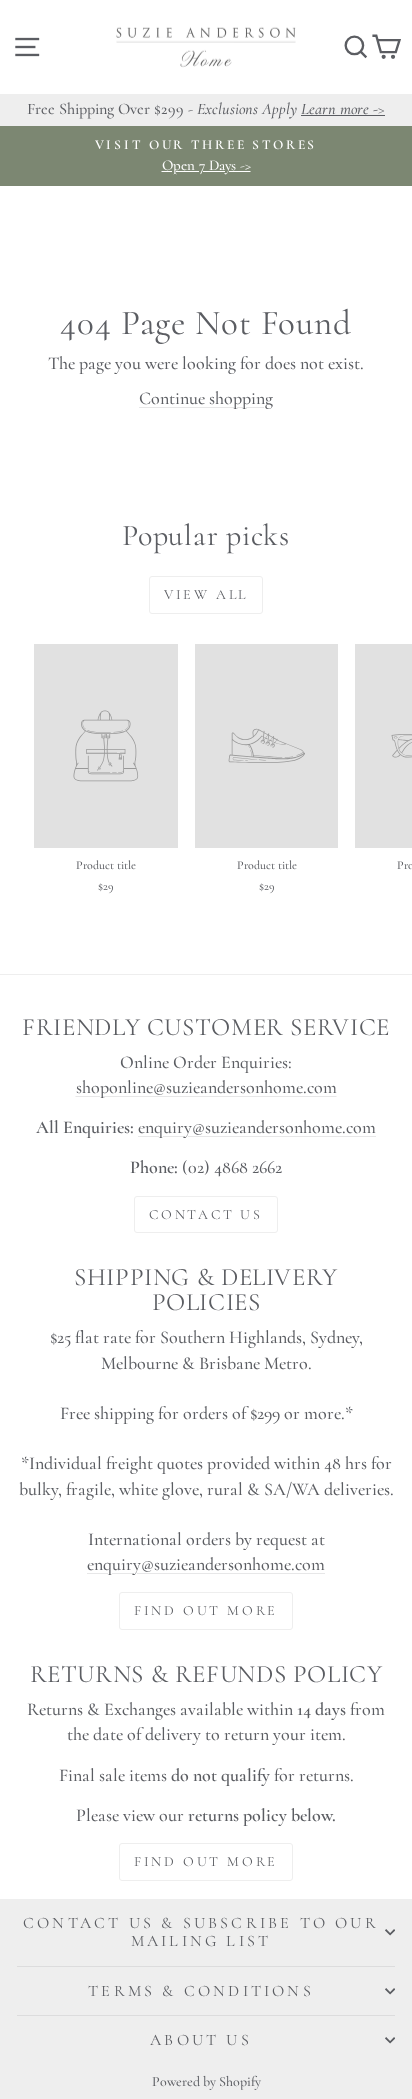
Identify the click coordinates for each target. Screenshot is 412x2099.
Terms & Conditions (201, 1991)
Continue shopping (206, 398)
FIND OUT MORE (206, 1610)
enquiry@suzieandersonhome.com (257, 1127)
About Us (201, 2040)
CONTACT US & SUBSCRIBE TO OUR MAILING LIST (201, 1932)
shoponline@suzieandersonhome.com (206, 1087)
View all (206, 594)
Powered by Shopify (206, 2081)
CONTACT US (206, 1214)
